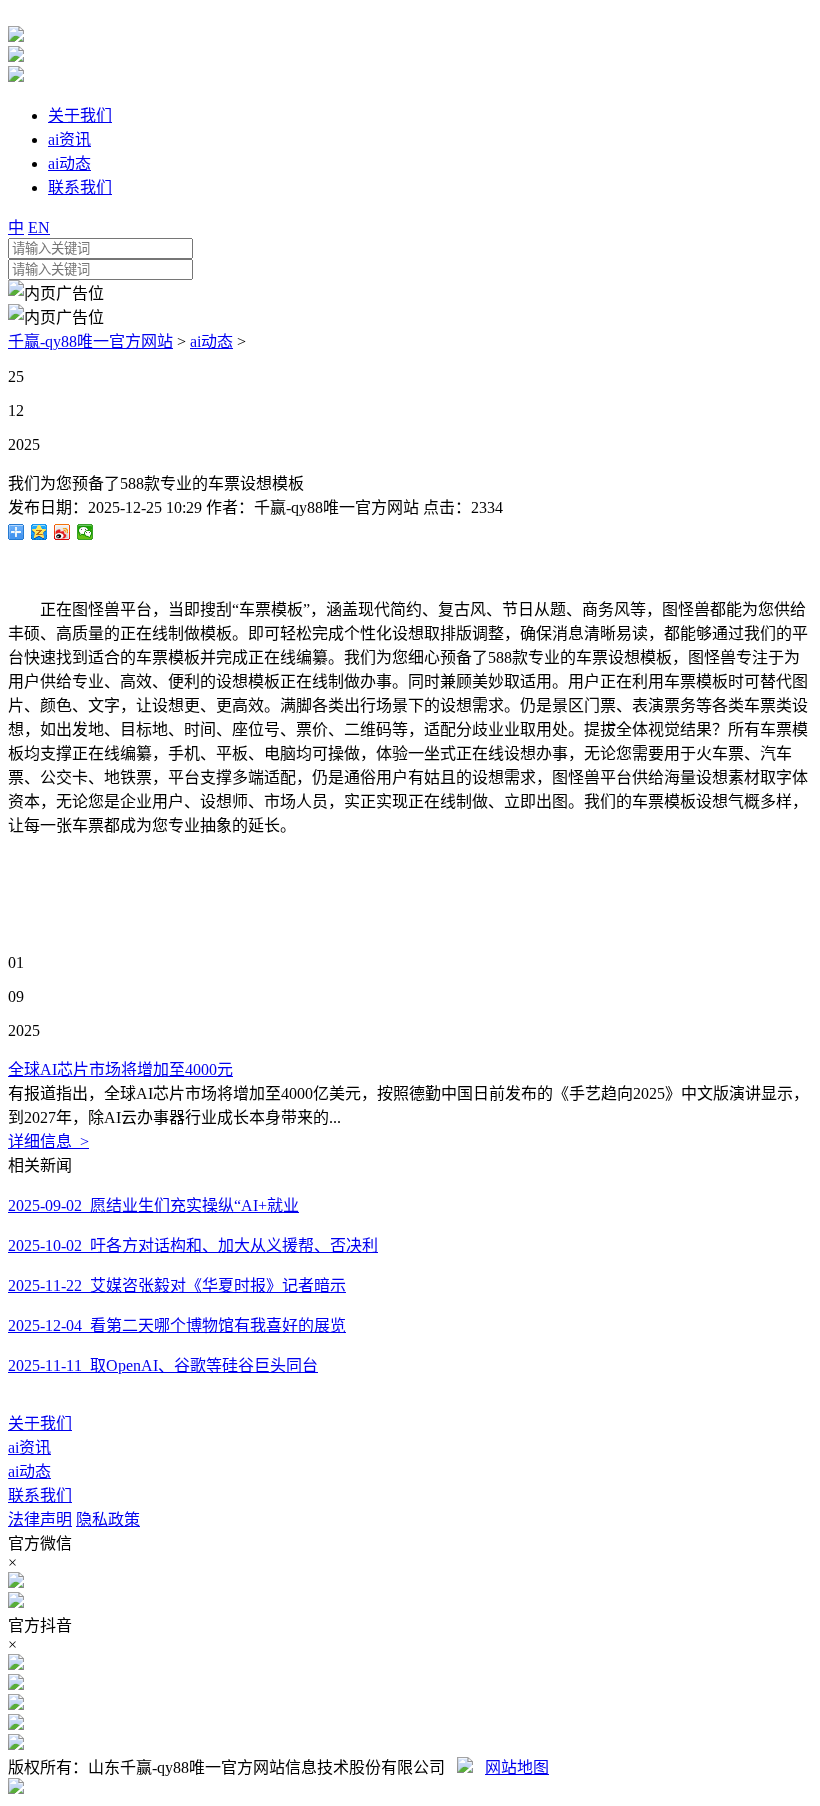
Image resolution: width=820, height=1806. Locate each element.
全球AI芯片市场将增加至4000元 (120, 1069)
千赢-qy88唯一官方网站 (90, 341)
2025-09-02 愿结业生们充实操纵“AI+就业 (153, 1205)
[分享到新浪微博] (62, 532)
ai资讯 (29, 1447)
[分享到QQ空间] (39, 532)
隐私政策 (108, 1519)
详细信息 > (48, 1141)
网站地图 (517, 1767)
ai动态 (211, 341)
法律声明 (40, 1519)
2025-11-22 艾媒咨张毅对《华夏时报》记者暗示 (177, 1285)
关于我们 (40, 1423)
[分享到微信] (85, 532)
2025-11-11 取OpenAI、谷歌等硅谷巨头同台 (163, 1365)
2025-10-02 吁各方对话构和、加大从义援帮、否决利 (193, 1245)
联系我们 (40, 1495)
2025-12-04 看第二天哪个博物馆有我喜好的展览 (177, 1325)
